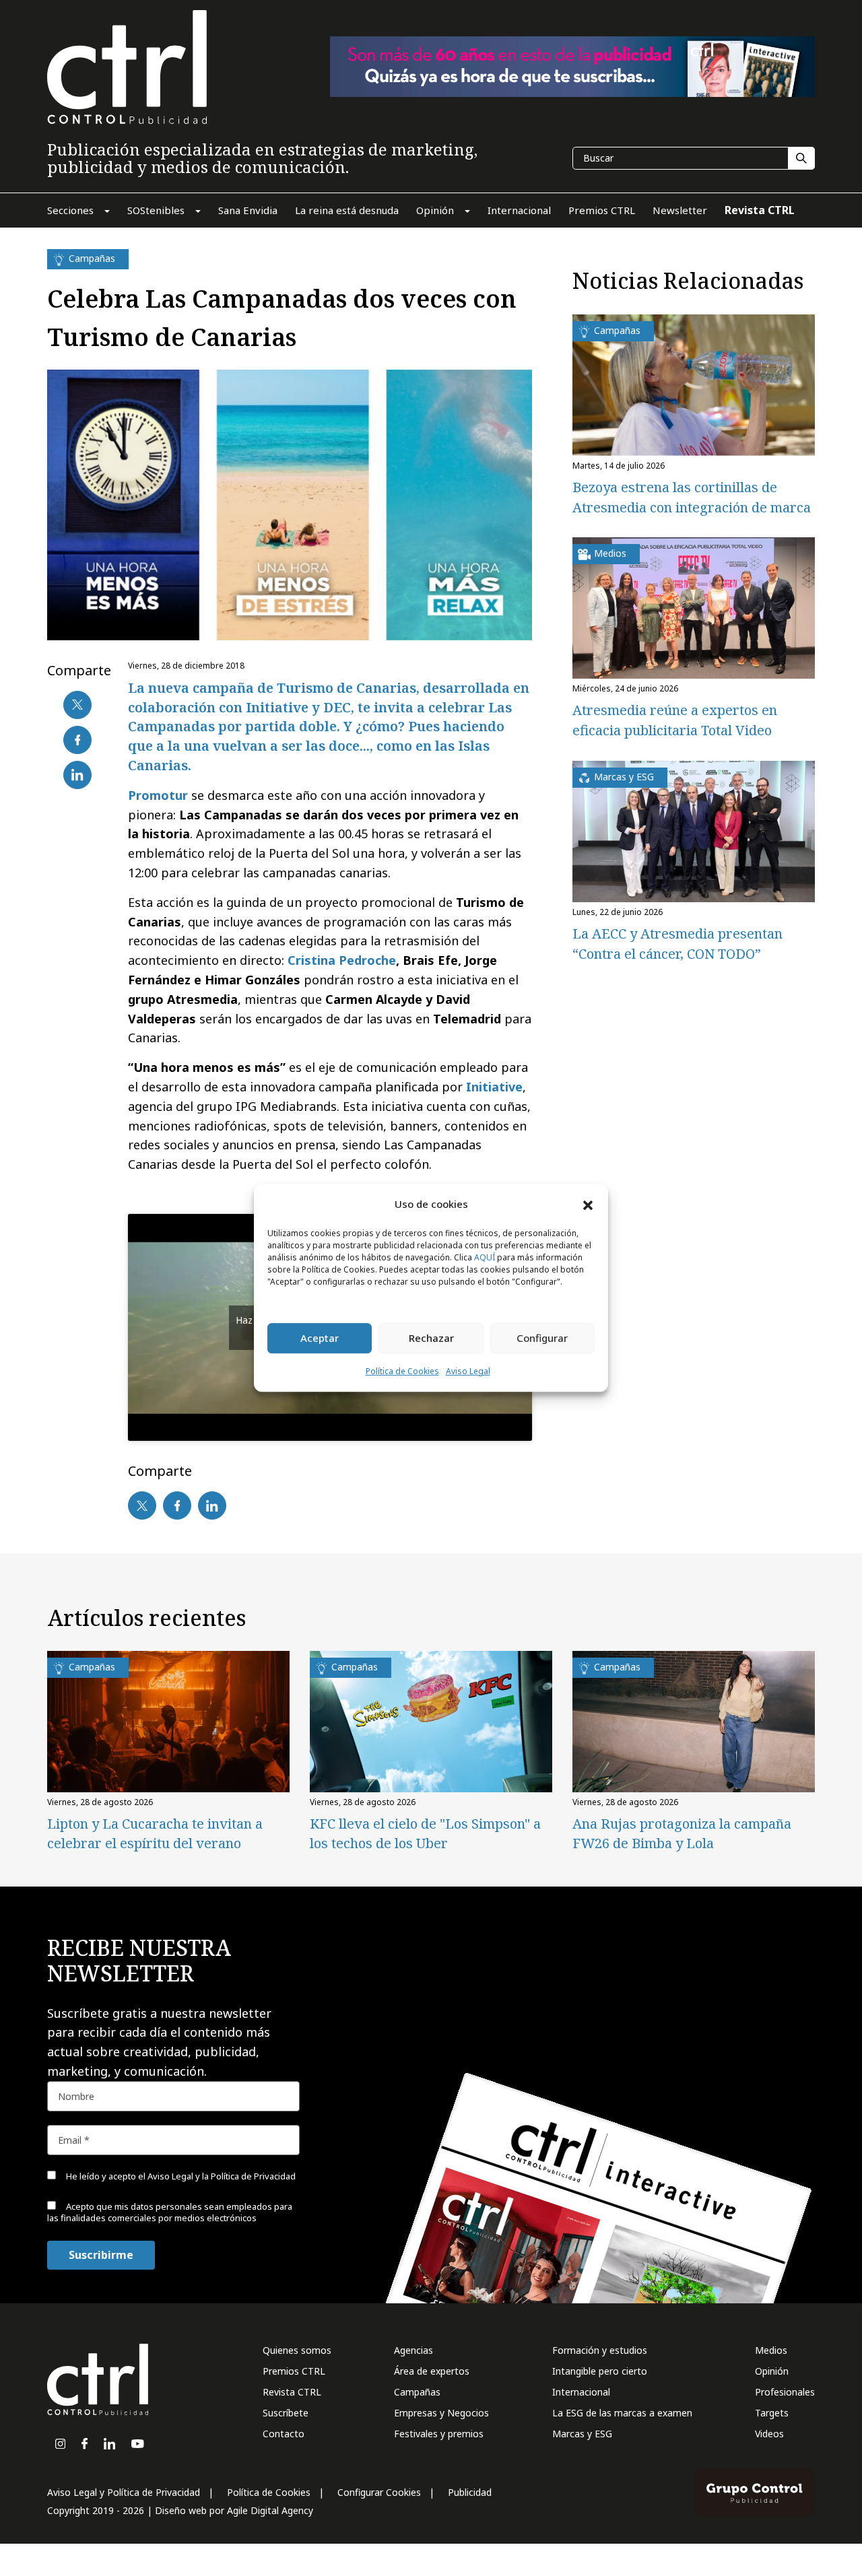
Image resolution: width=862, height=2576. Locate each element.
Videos (769, 2434)
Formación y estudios (600, 2350)
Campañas (417, 2392)
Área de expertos (432, 2371)
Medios (771, 2350)
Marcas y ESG (582, 2434)
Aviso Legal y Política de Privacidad (124, 2492)
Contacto (284, 2434)
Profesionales (785, 2392)
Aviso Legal (468, 1371)
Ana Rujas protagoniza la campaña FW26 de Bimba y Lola (682, 1833)
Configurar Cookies (379, 2492)
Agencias (413, 2350)
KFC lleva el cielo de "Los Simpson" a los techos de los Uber (425, 1833)
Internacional (581, 2392)
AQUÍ (485, 1257)
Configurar (542, 1338)
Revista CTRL (292, 2392)
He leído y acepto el (180, 2176)
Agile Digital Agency (270, 2510)
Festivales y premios (439, 2434)
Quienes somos (297, 2350)
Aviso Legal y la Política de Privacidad (222, 2176)
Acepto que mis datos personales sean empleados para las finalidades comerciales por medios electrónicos (170, 2212)
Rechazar (431, 1338)
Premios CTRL (294, 2371)
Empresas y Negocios (441, 2413)
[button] (588, 1205)
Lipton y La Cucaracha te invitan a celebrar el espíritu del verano (155, 1833)
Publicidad (470, 2492)
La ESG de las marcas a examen (622, 2413)
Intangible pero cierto (600, 2371)
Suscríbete (286, 2413)
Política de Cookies (402, 1371)
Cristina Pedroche (342, 960)
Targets (772, 2413)
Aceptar (320, 1338)
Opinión (772, 2371)
